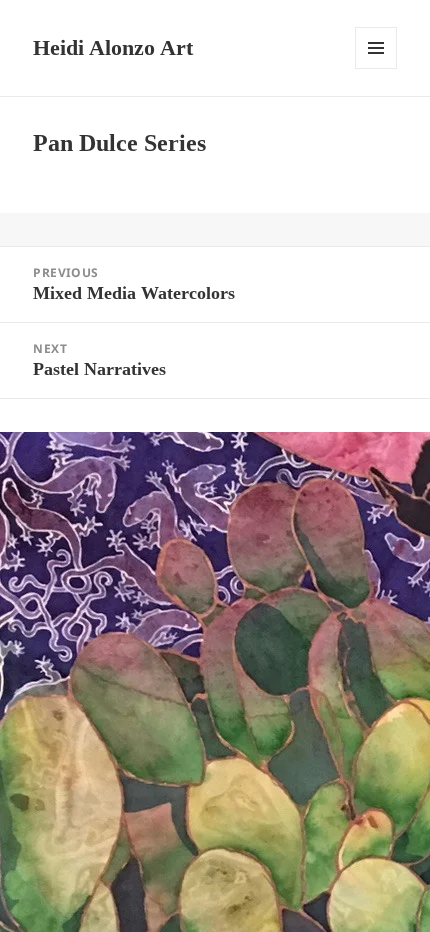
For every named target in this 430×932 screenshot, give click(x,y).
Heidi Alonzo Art (113, 47)
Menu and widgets (376, 68)
